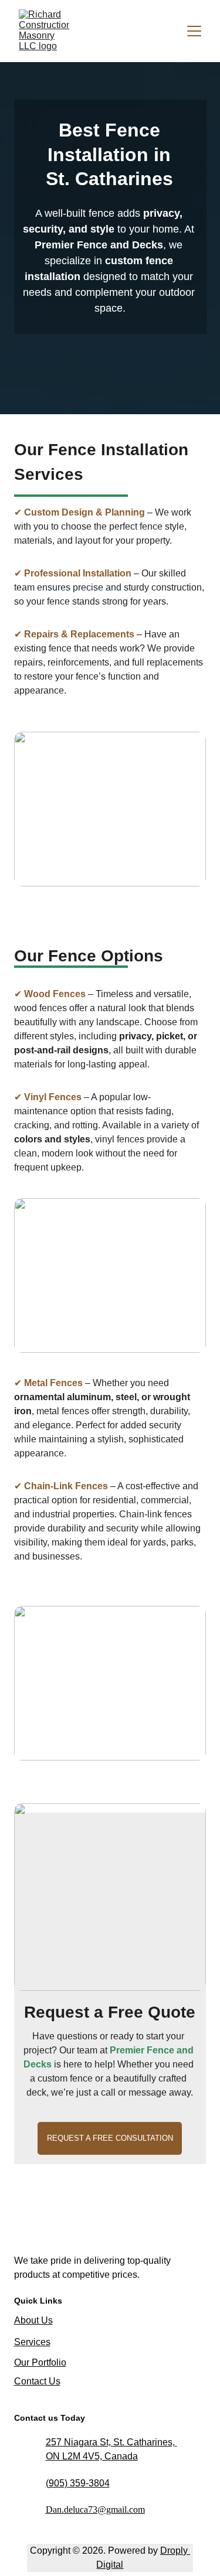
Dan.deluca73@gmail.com (95, 2510)
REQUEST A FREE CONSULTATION (110, 2138)
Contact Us (37, 2381)
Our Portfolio (40, 2362)
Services (32, 2342)
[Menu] (194, 31)
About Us (33, 2320)
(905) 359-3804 (78, 2483)
